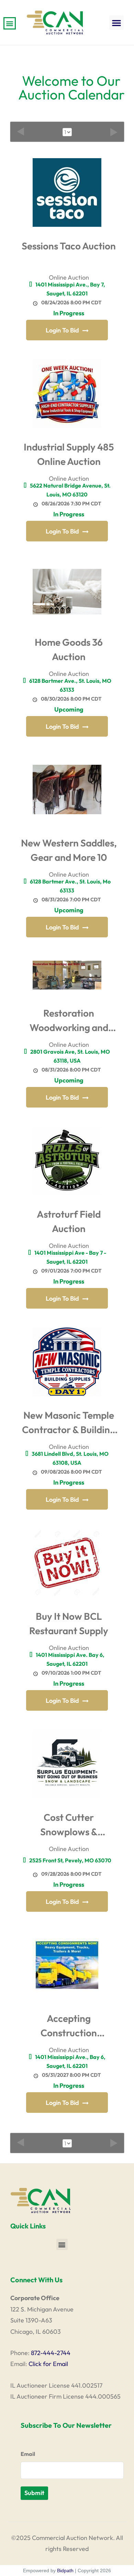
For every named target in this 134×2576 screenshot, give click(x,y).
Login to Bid (62, 330)
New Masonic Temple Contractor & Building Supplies (69, 1424)
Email (28, 2454)
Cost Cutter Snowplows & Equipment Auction (69, 1826)
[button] (116, 23)
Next (114, 132)
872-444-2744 (51, 2353)
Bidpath (65, 2571)
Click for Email (48, 2364)
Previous (21, 132)
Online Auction (69, 277)
